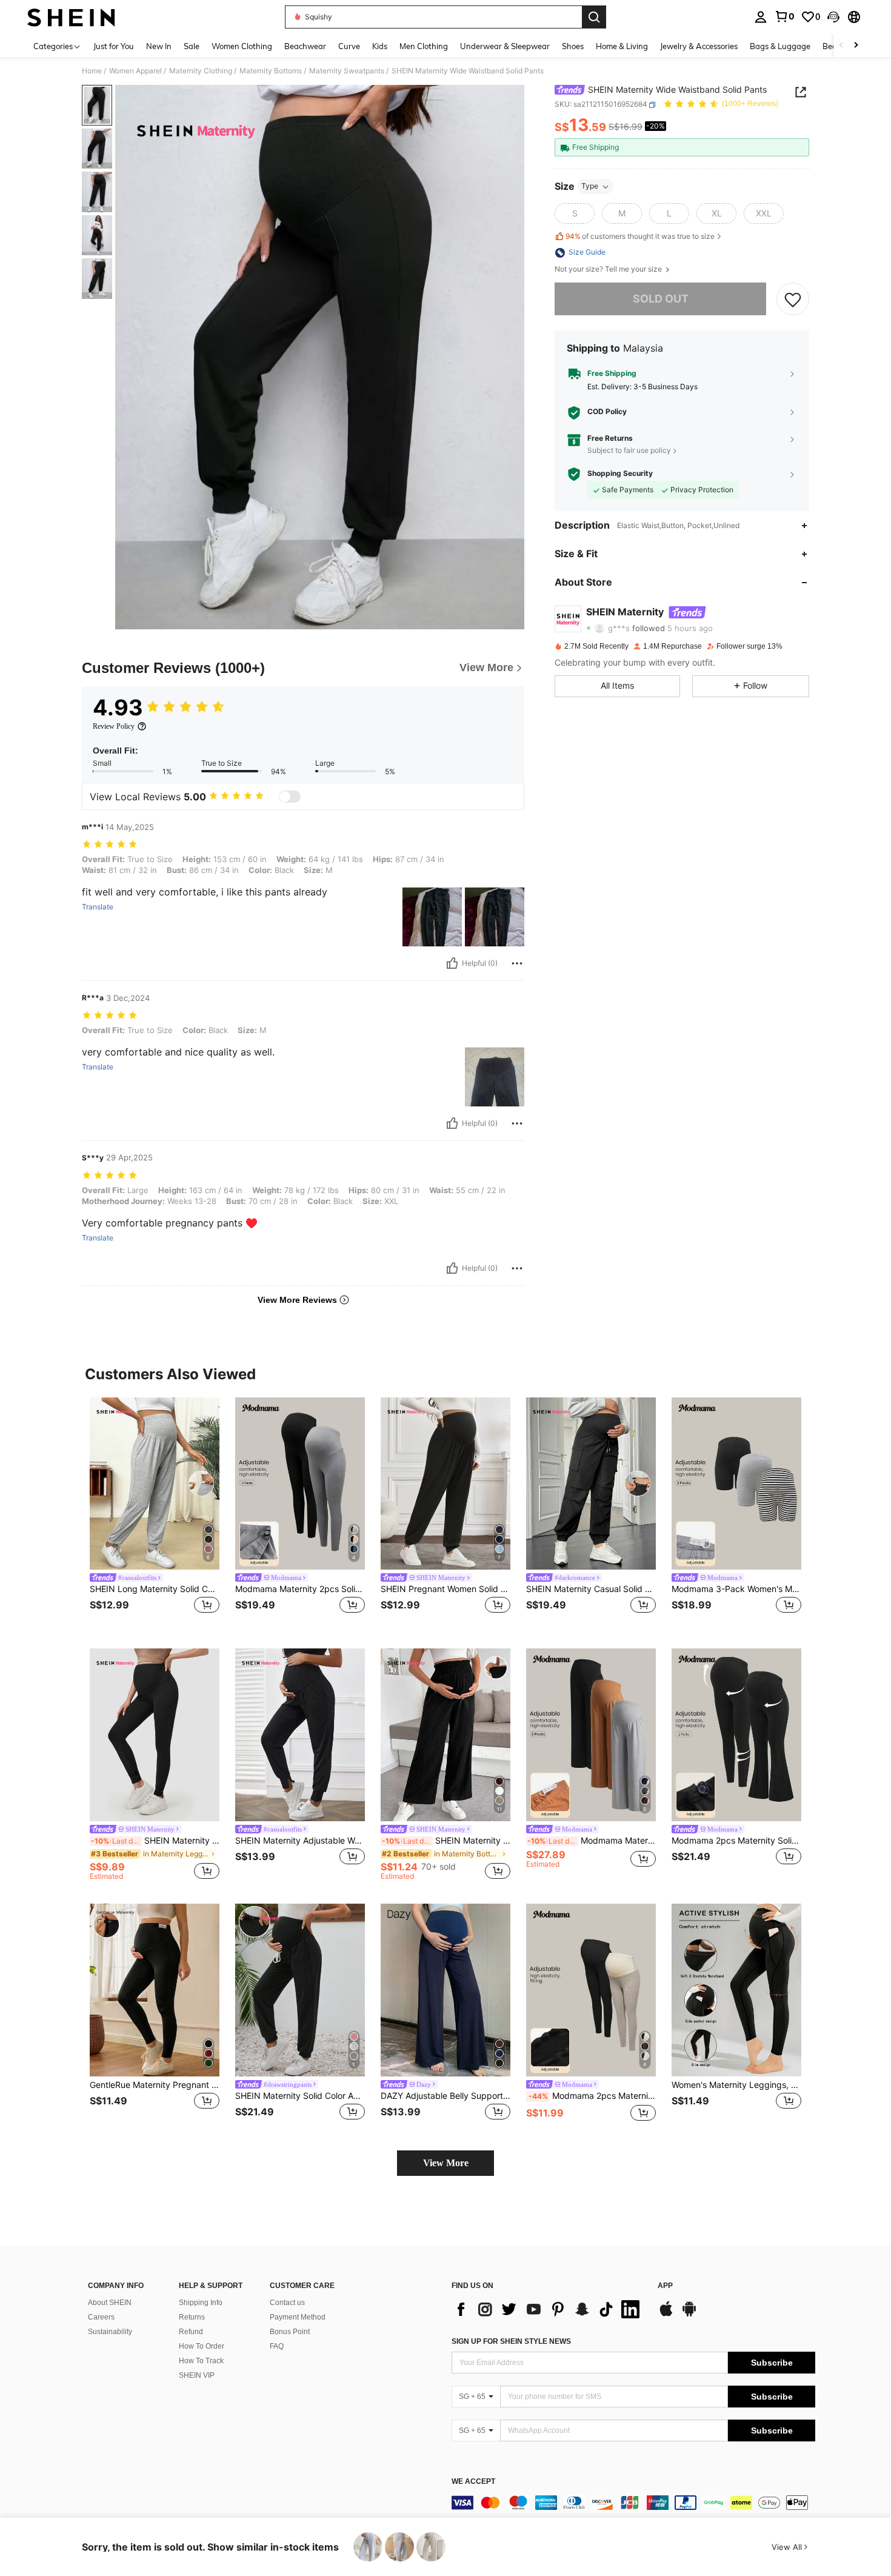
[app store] (666, 2315)
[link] (784, 16)
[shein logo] (71, 17)
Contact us (287, 2303)
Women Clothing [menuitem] (242, 46)
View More (446, 2163)
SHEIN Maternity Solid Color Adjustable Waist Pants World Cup (300, 2096)
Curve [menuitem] (349, 46)
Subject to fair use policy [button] (629, 450)
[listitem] (155, 1514)
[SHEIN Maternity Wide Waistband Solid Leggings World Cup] (155, 1735)
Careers (101, 2317)
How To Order (202, 2346)
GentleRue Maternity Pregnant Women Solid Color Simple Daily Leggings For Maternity (155, 2085)
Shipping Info (201, 2303)
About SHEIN (110, 2303)
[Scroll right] (856, 46)
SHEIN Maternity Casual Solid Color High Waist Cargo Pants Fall (591, 1589)
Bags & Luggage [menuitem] (780, 46)
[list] (549, 2309)
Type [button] (590, 186)
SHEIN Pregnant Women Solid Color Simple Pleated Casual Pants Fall (446, 1589)
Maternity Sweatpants (347, 71)
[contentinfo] (633, 2503)
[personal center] (761, 17)
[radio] (575, 214)
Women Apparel (135, 71)
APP (665, 2286)
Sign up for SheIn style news (511, 2341)
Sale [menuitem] (192, 46)
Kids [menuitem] (380, 46)
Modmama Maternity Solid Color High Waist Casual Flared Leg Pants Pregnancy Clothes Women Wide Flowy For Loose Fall (592, 1841)
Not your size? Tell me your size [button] (609, 270)
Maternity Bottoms (271, 71)
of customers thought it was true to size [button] (640, 236)
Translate (98, 907)
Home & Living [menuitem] (622, 46)
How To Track (201, 2361)
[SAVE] (793, 299)
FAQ (277, 2346)
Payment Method (298, 2317)
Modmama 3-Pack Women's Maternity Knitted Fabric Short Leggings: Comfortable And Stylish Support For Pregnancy (736, 1589)
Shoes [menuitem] (573, 46)
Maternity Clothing (201, 71)
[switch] (290, 797)
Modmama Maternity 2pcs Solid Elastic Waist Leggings (300, 1589)
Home (92, 71)
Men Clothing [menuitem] (424, 46)
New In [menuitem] (159, 46)
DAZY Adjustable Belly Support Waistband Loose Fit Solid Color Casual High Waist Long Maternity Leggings (446, 2096)
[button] (833, 17)
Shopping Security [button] (620, 474)
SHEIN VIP (197, 2375)
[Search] (594, 17)
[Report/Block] (517, 963)
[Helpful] (452, 963)
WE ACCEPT (473, 2482)
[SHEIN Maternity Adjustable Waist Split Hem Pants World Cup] (300, 1735)
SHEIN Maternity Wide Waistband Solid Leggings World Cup (155, 1841)
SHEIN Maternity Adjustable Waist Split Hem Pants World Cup (300, 1841)
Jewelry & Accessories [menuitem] (699, 46)
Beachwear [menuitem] (305, 46)
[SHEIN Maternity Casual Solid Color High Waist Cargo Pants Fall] (591, 1484)
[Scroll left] (841, 46)
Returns (192, 2317)
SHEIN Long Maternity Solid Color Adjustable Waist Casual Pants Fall (155, 1589)
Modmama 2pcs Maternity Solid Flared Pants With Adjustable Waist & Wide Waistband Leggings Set (736, 1841)
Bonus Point (290, 2332)
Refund (191, 2332)
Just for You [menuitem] (114, 46)
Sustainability (110, 2332)
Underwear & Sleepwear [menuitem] (505, 46)
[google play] (689, 2315)
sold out (661, 299)
